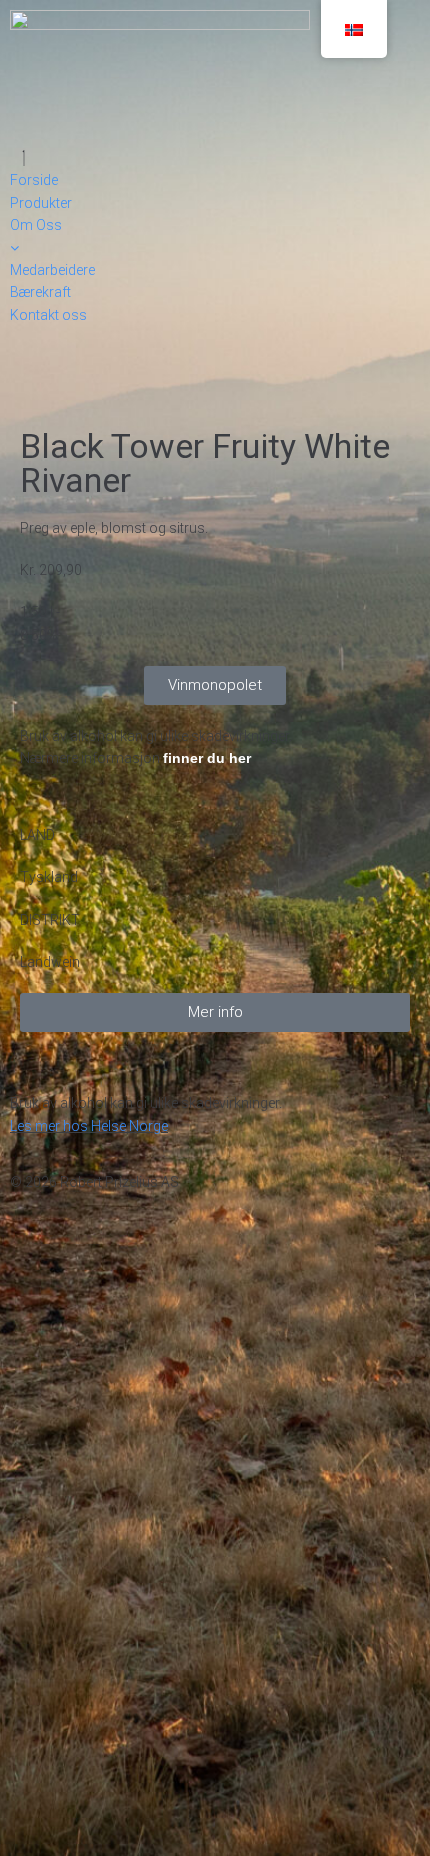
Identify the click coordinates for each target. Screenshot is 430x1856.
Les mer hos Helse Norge (89, 1126)
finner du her (207, 758)
